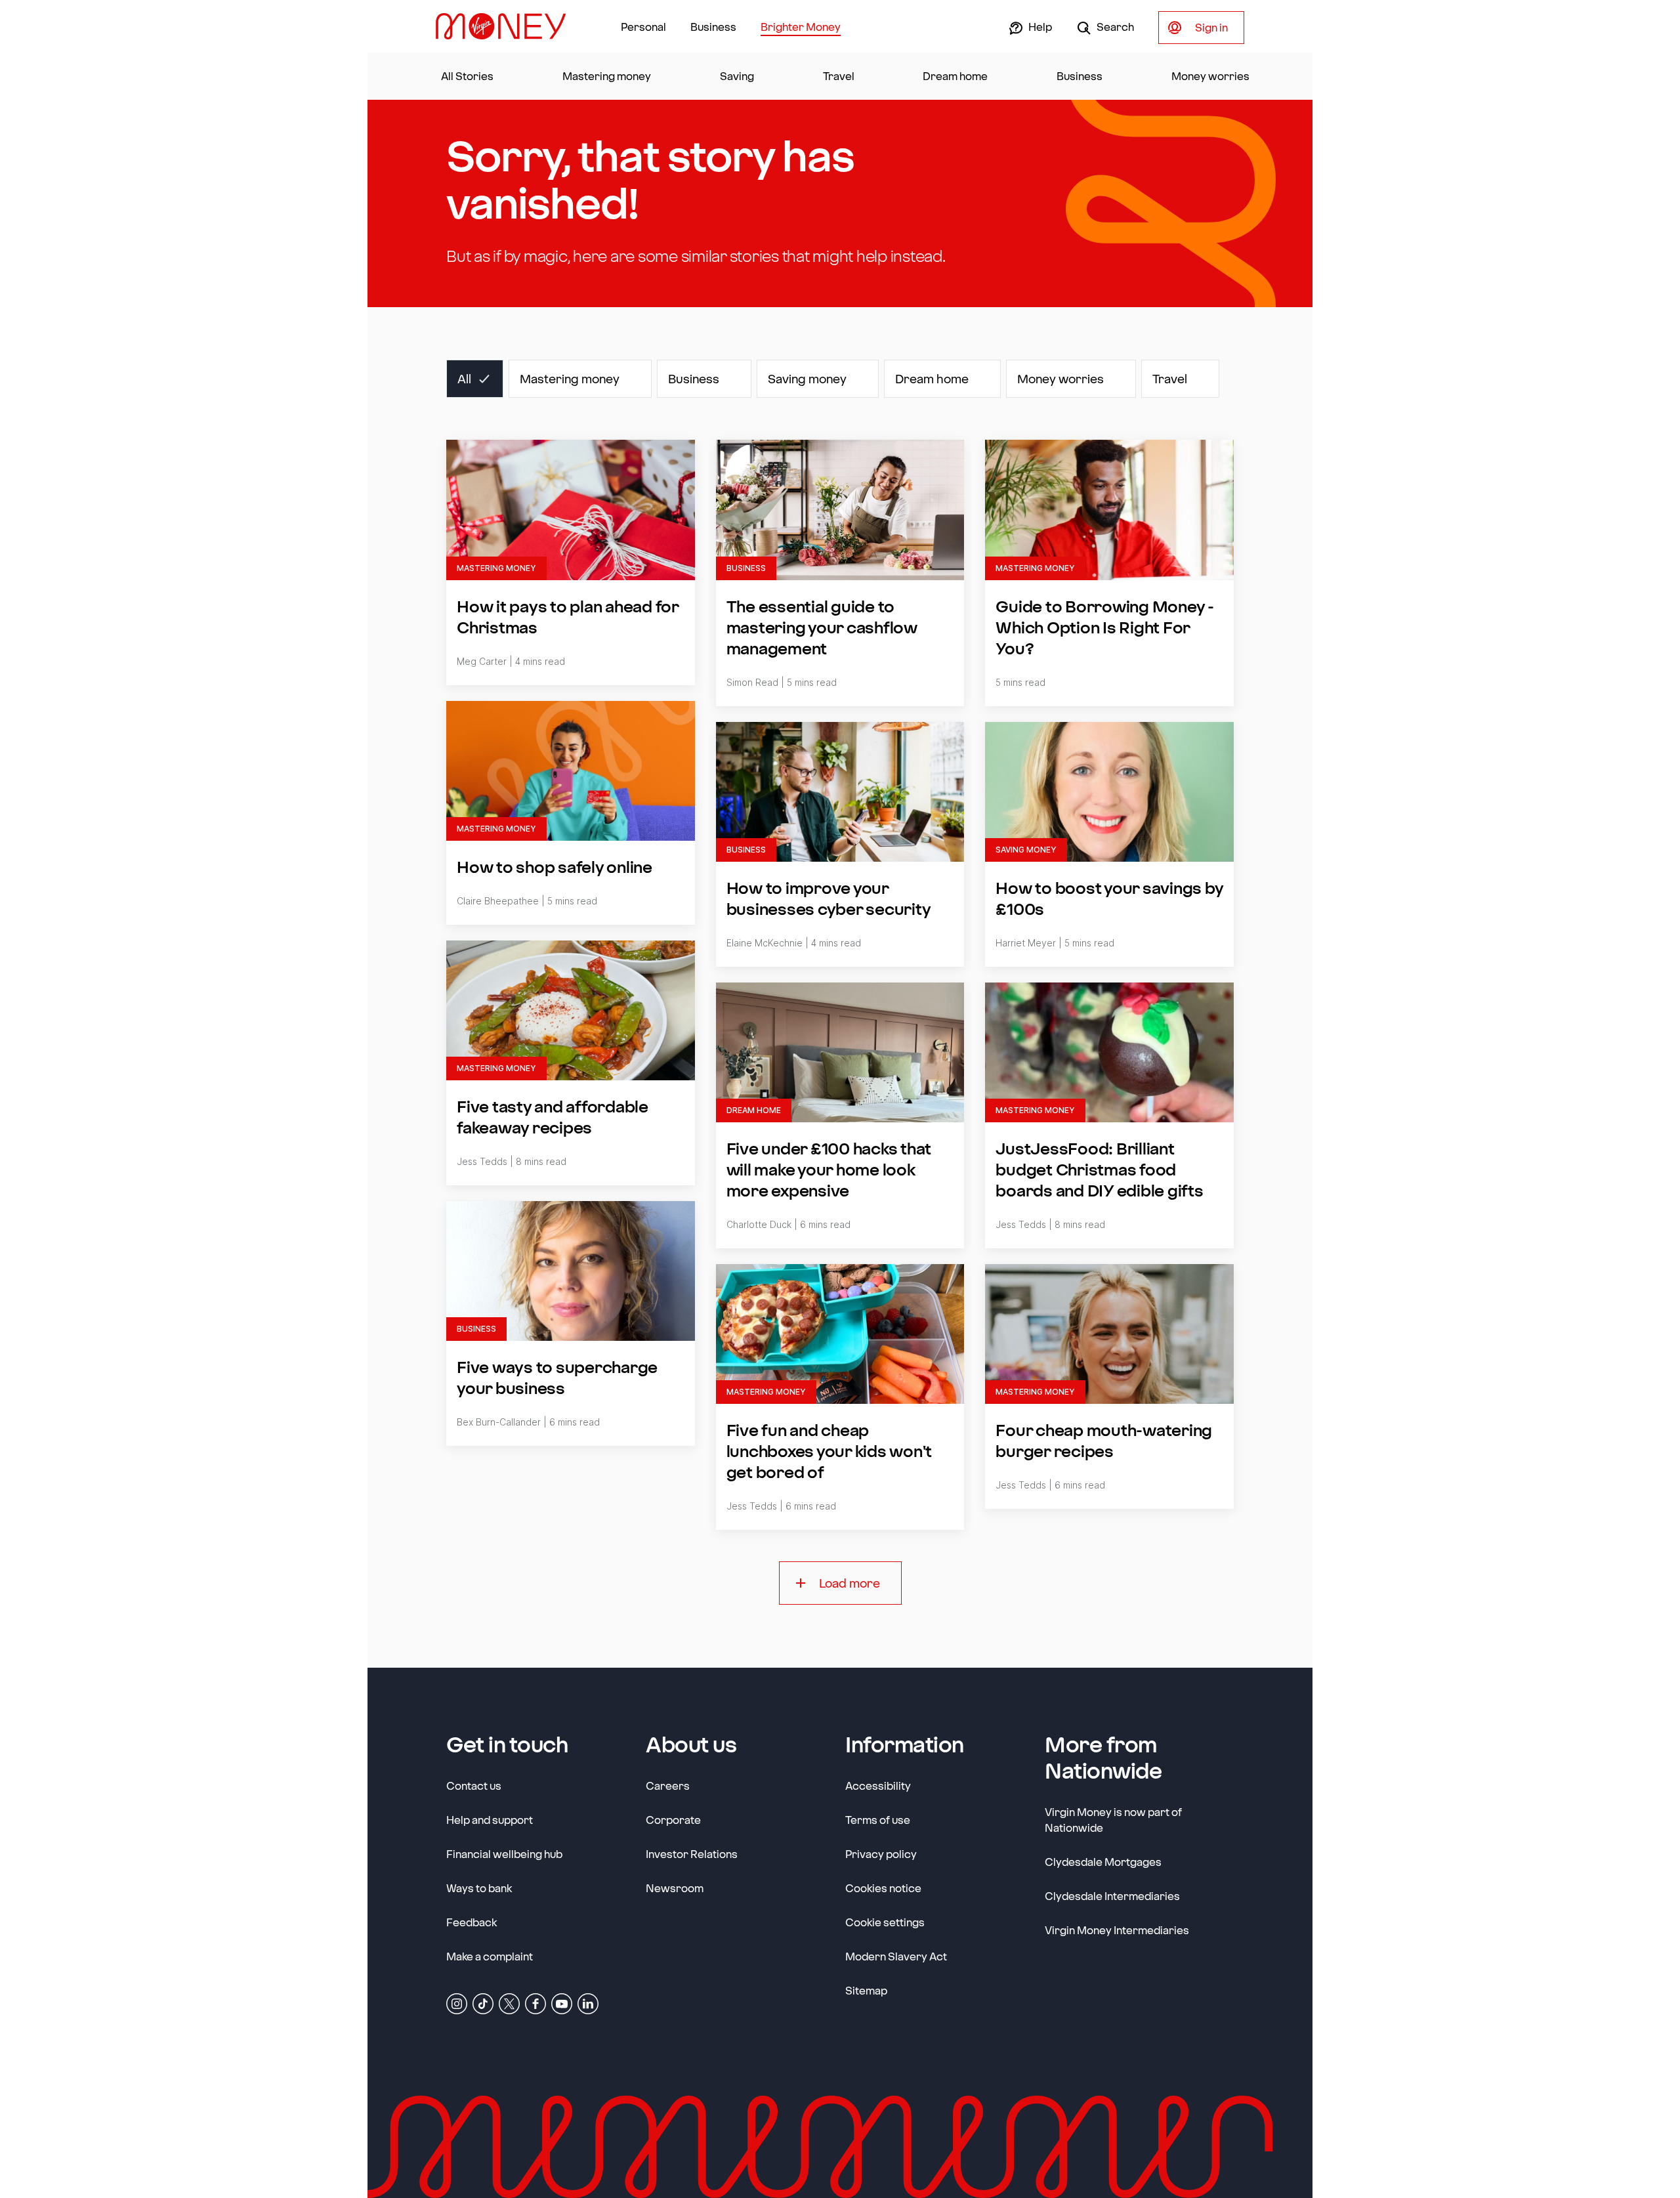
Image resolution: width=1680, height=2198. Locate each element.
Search (1114, 27)
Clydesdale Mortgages (1103, 1862)
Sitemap (866, 1990)
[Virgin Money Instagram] (457, 2003)
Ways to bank (479, 1888)
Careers (668, 1785)
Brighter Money (801, 27)
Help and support (490, 1820)
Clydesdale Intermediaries (1112, 1896)
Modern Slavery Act (896, 1956)
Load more (850, 1583)
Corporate (673, 1819)
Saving (737, 76)
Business (713, 27)
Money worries (1210, 76)
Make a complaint (490, 1956)
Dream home (955, 76)
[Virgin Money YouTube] (562, 2003)
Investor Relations (692, 1853)
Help (1039, 27)
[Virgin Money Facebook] (535, 2003)
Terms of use (878, 1820)
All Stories (467, 76)
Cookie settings (885, 1922)
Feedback (472, 1922)
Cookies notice (883, 1888)
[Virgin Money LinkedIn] (588, 2003)
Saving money (807, 379)
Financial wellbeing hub (504, 1854)
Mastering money (607, 76)
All (464, 379)
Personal (643, 27)
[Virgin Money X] (509, 2003)
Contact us (474, 1786)
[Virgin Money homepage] (506, 26)
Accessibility (878, 1786)
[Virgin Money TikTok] (483, 2003)
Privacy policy (881, 1854)
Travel (839, 76)
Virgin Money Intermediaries (1117, 1930)
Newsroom (675, 1888)
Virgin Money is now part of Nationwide (1113, 1820)
